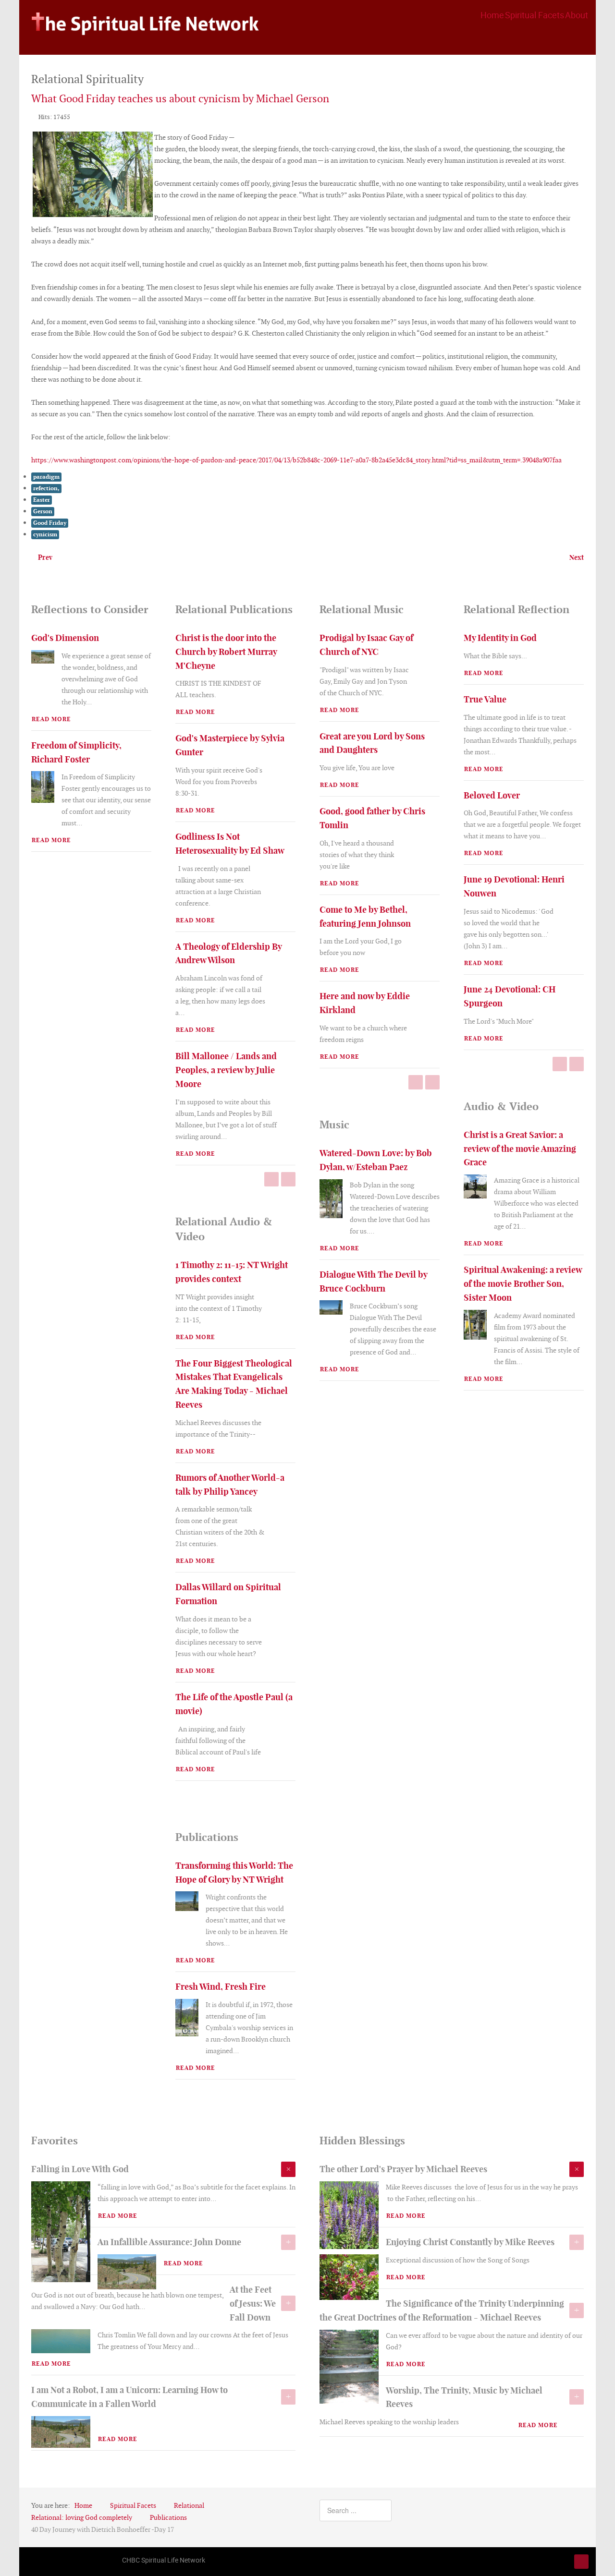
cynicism (45, 534)
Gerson (43, 511)
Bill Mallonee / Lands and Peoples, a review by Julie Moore (226, 1070)
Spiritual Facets (535, 15)
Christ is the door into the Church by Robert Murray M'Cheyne (226, 652)
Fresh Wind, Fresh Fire (221, 1987)
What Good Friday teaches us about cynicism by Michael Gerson (180, 99)
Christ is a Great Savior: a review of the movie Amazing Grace (520, 1149)
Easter (42, 500)
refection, (46, 488)
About (577, 15)
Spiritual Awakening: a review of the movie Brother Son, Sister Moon (523, 1284)
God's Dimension (65, 638)
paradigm (46, 477)
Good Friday (50, 523)
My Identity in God (500, 638)
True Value (485, 699)
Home (492, 15)
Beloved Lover (492, 795)
